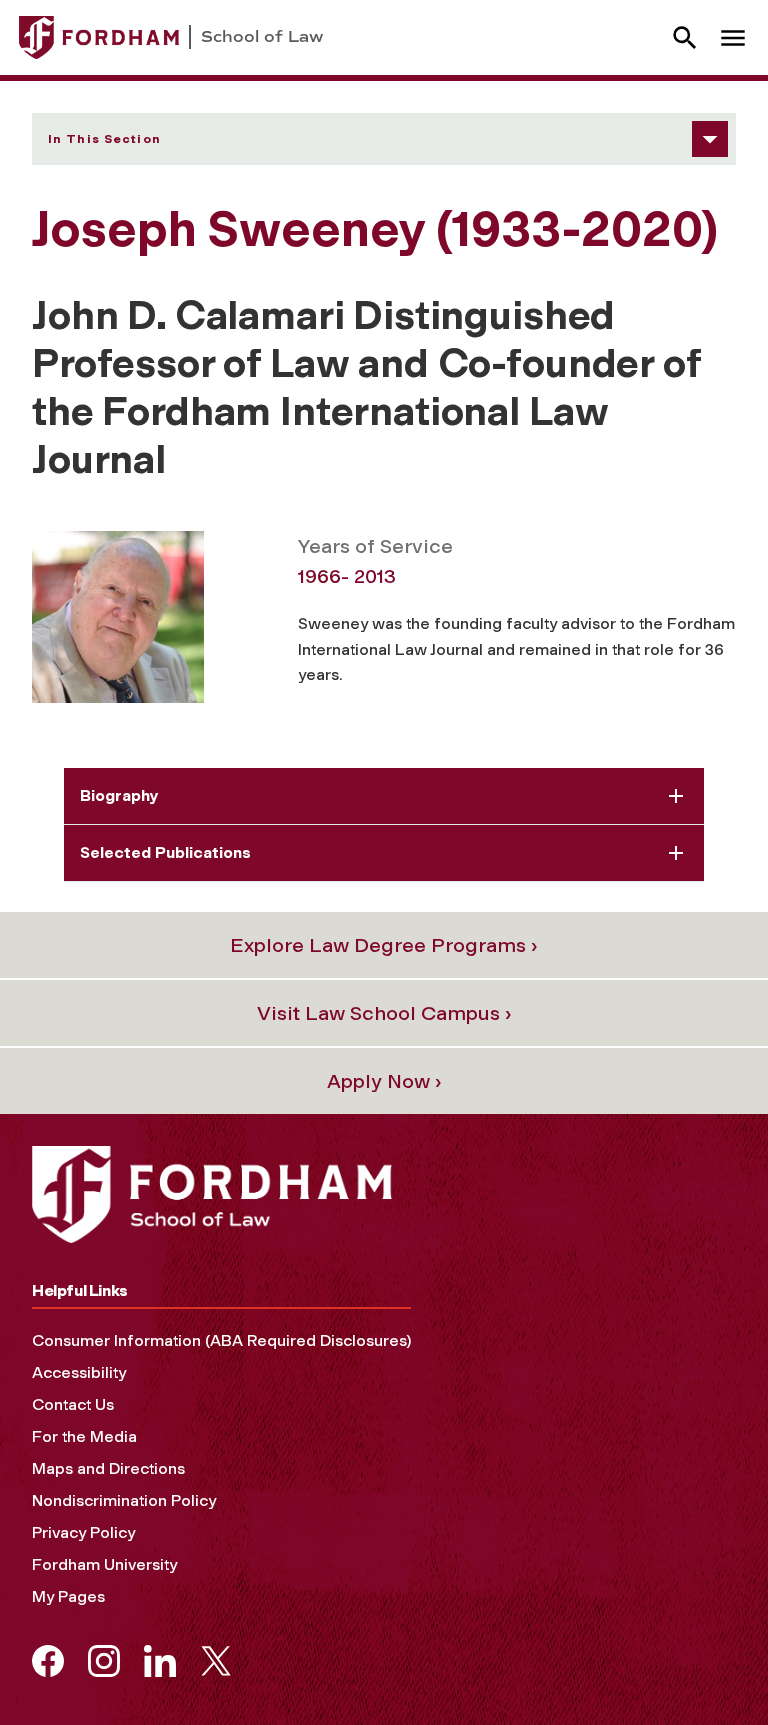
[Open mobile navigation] (733, 37)
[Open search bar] (685, 37)
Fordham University (104, 1564)
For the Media (84, 1436)
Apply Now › (384, 1081)
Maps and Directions (108, 1468)
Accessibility (79, 1372)
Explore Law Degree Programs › (384, 945)
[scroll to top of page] (708, 1665)
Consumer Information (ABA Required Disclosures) (221, 1340)
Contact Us (73, 1404)
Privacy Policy (83, 1532)
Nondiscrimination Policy (124, 1500)
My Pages (68, 1596)
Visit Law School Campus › (384, 1013)
